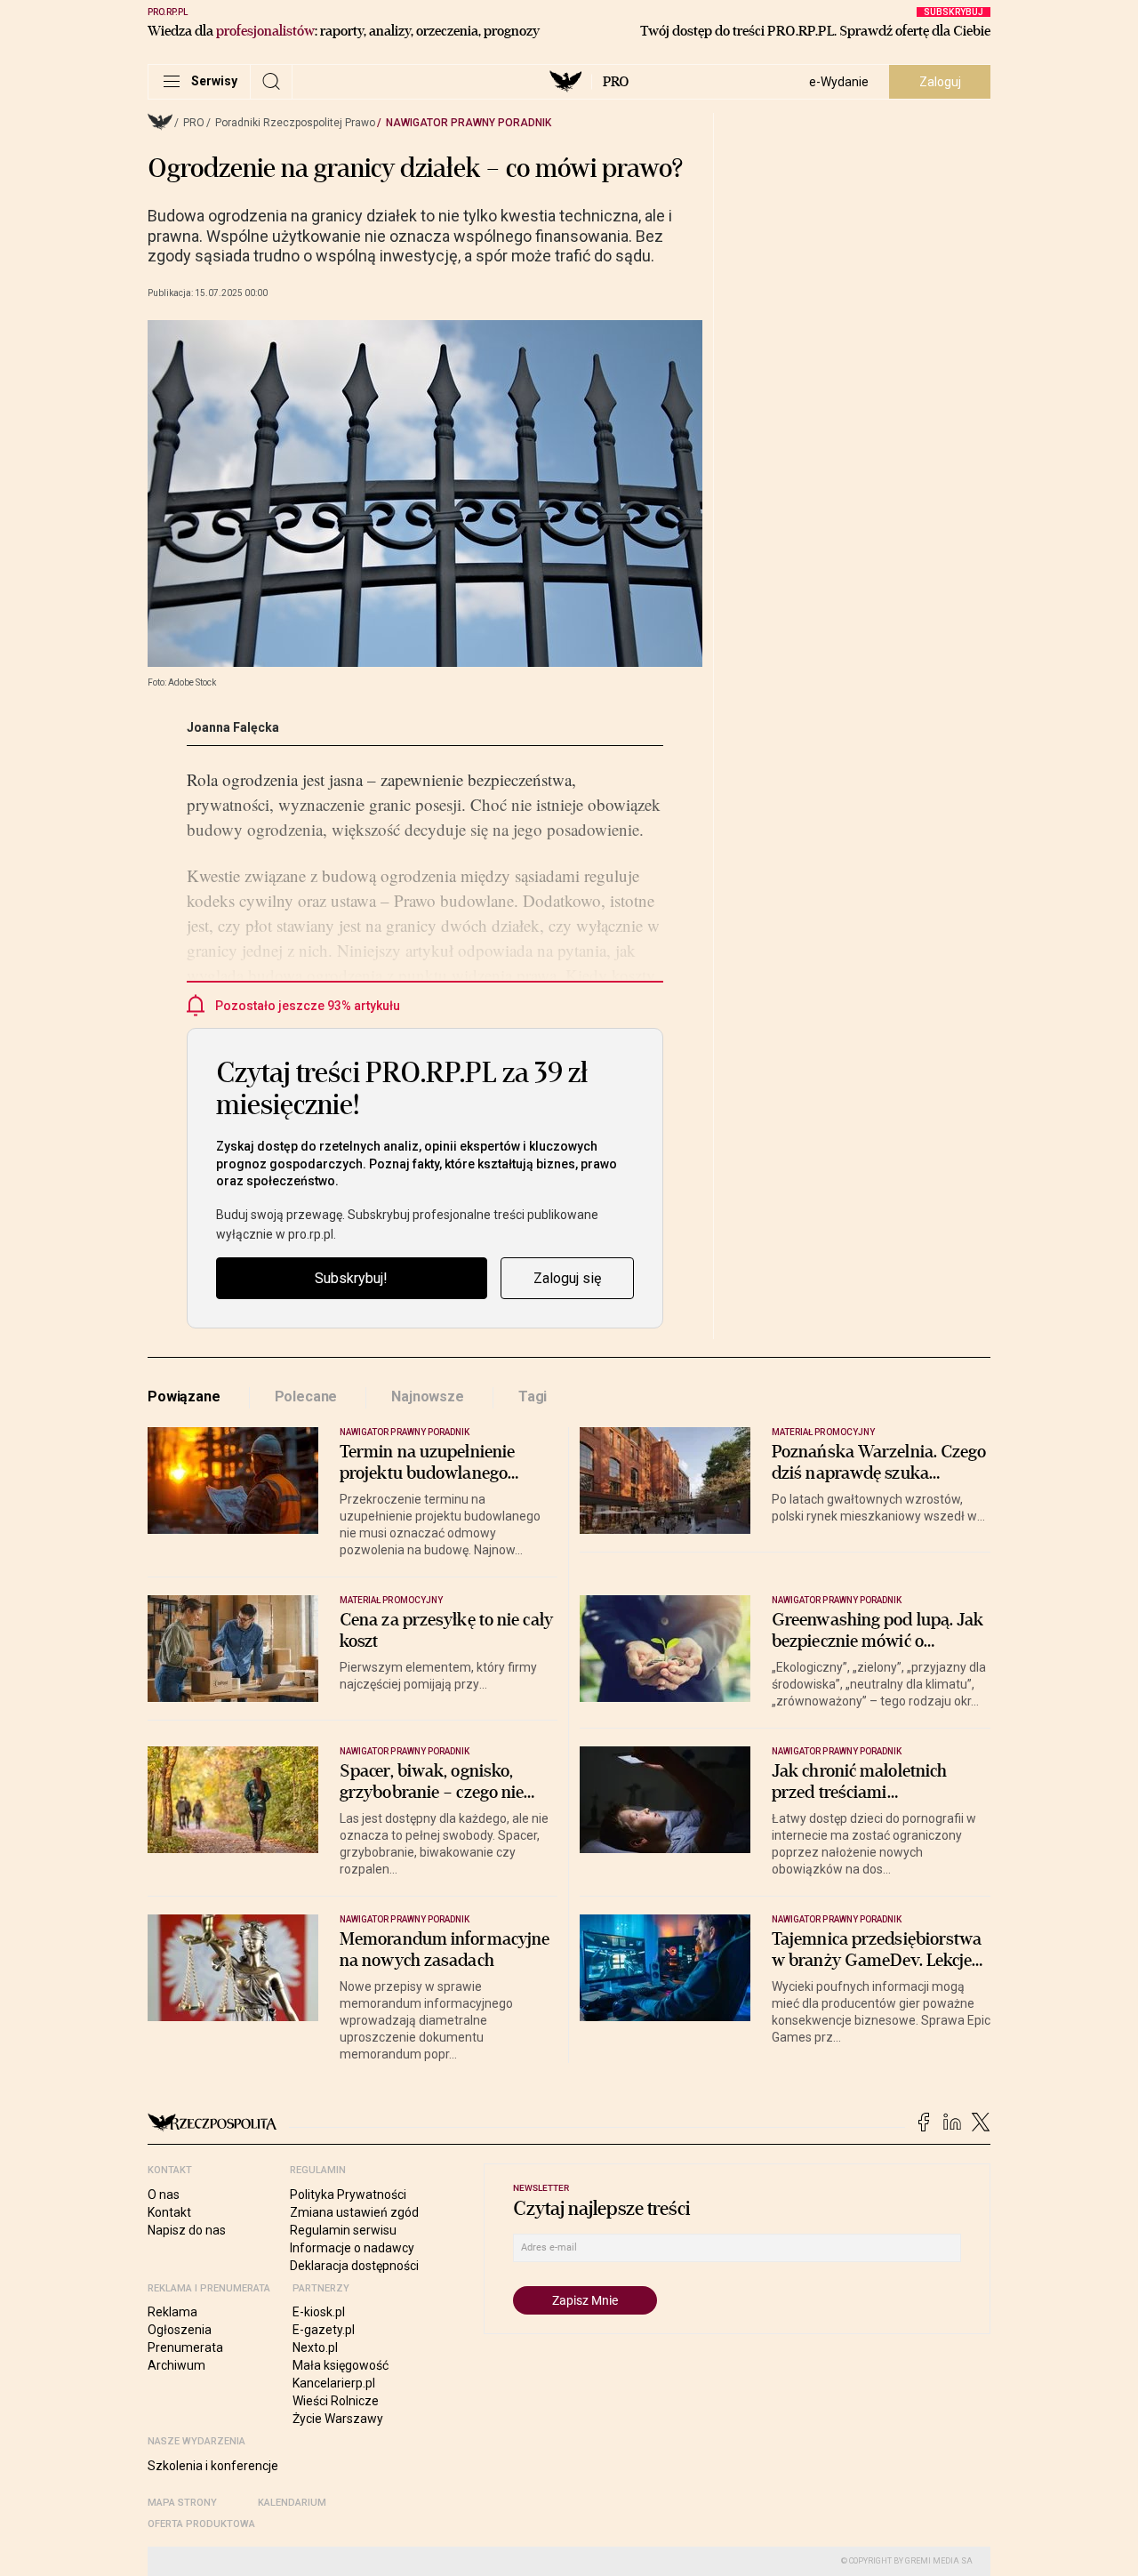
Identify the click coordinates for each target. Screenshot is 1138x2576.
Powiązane (184, 1396)
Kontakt (169, 2212)
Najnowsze (428, 1396)
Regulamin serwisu (343, 2230)
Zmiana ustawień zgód (354, 2212)
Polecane (306, 1396)
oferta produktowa (201, 2524)
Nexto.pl (315, 2347)
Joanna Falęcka (233, 727)
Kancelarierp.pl (334, 2383)
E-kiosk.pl (319, 2312)
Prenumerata (185, 2347)
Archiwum (176, 2365)
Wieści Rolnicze (336, 2401)
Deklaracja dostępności (354, 2266)
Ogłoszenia (180, 2330)
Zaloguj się (567, 1278)
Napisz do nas (187, 2230)
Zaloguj (940, 82)
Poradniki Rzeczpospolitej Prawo (295, 123)
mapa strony (182, 2503)
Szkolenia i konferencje (213, 2466)
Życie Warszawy (338, 2419)
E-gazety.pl (324, 2330)
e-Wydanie (839, 82)
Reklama (172, 2312)
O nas (164, 2195)
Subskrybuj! (351, 1278)
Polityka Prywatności (348, 2195)
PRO (616, 82)
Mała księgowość (341, 2365)
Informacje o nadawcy (352, 2248)
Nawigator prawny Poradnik (469, 123)
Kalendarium (292, 2503)
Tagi (533, 1396)
